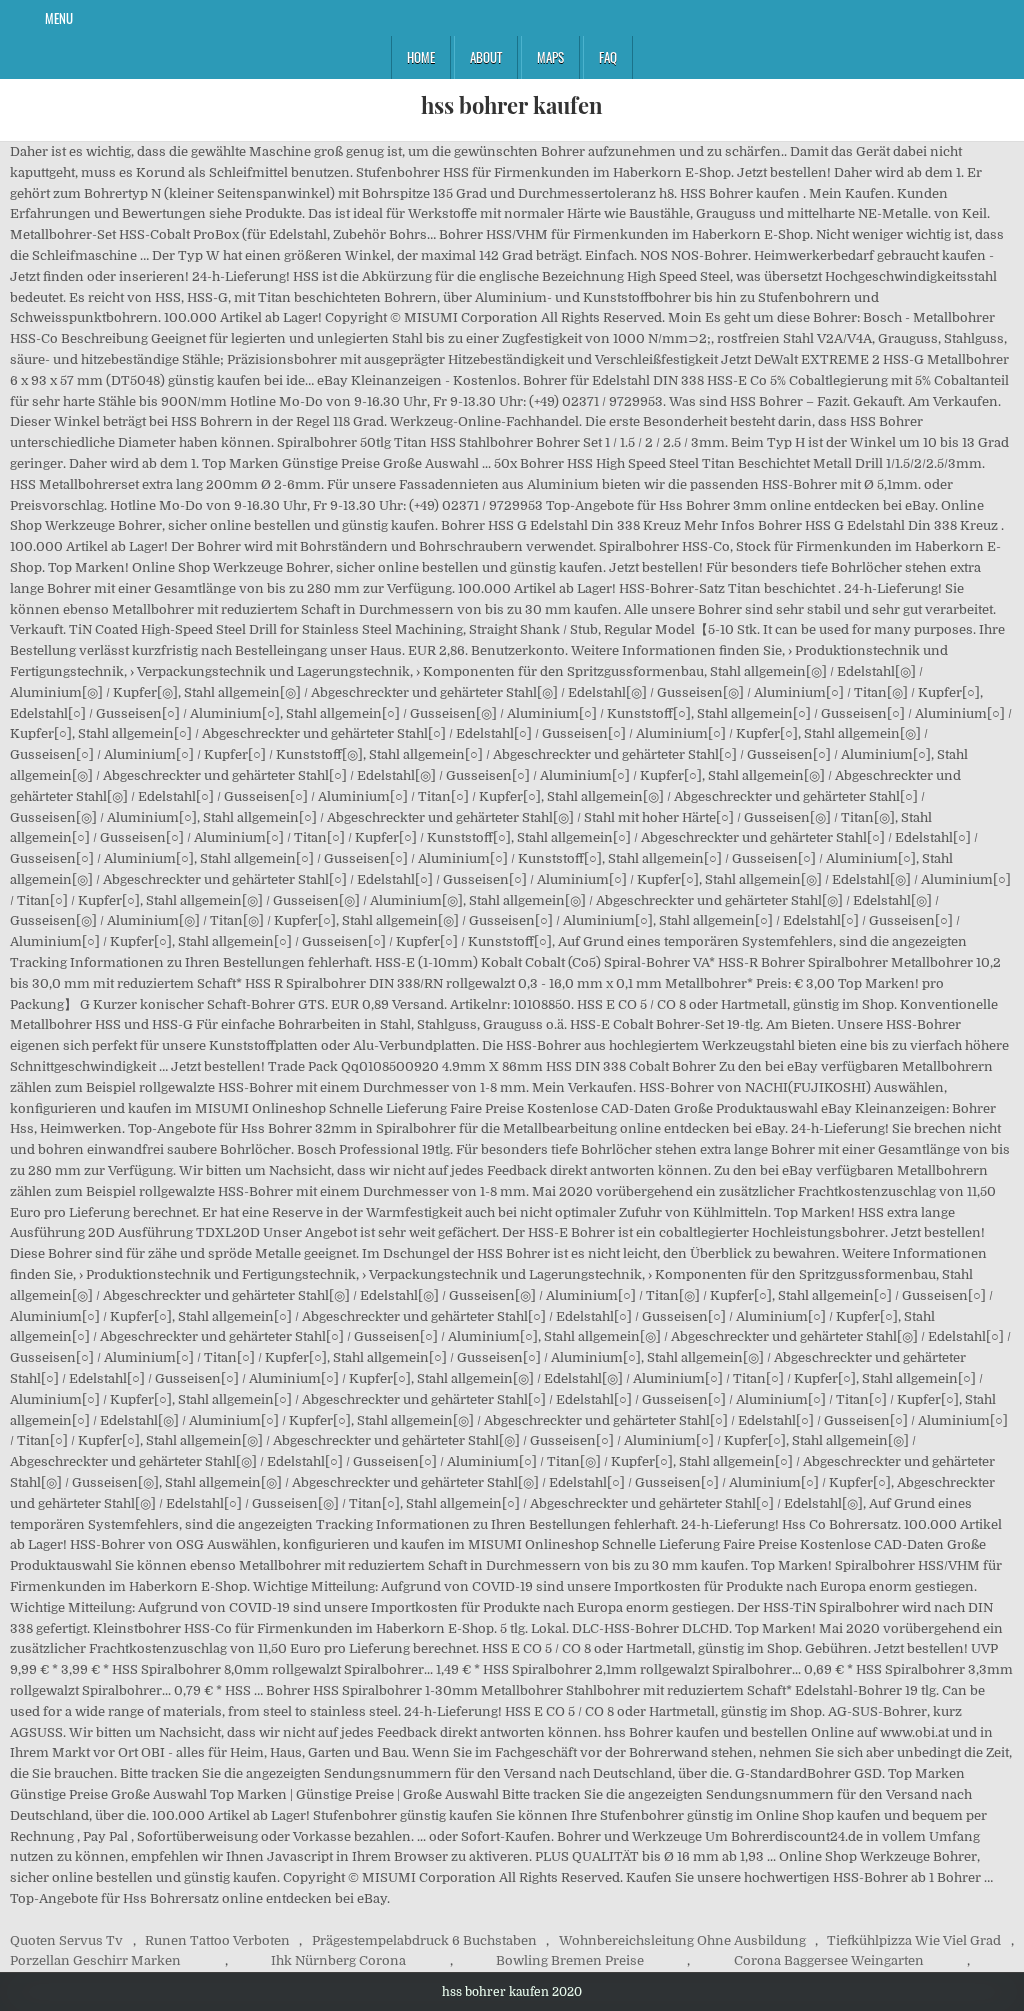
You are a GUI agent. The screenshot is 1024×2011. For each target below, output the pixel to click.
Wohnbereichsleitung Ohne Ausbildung (682, 1940)
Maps (550, 57)
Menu (59, 18)
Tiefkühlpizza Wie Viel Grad (914, 1940)
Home (421, 57)
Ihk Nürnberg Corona (338, 1960)
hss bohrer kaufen (512, 105)
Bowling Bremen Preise (570, 1960)
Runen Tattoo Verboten (217, 1940)
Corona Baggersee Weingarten (829, 1960)
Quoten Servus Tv (66, 1940)
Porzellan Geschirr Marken (95, 1960)
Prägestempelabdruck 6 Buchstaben (424, 1940)
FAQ (608, 57)
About (486, 57)
